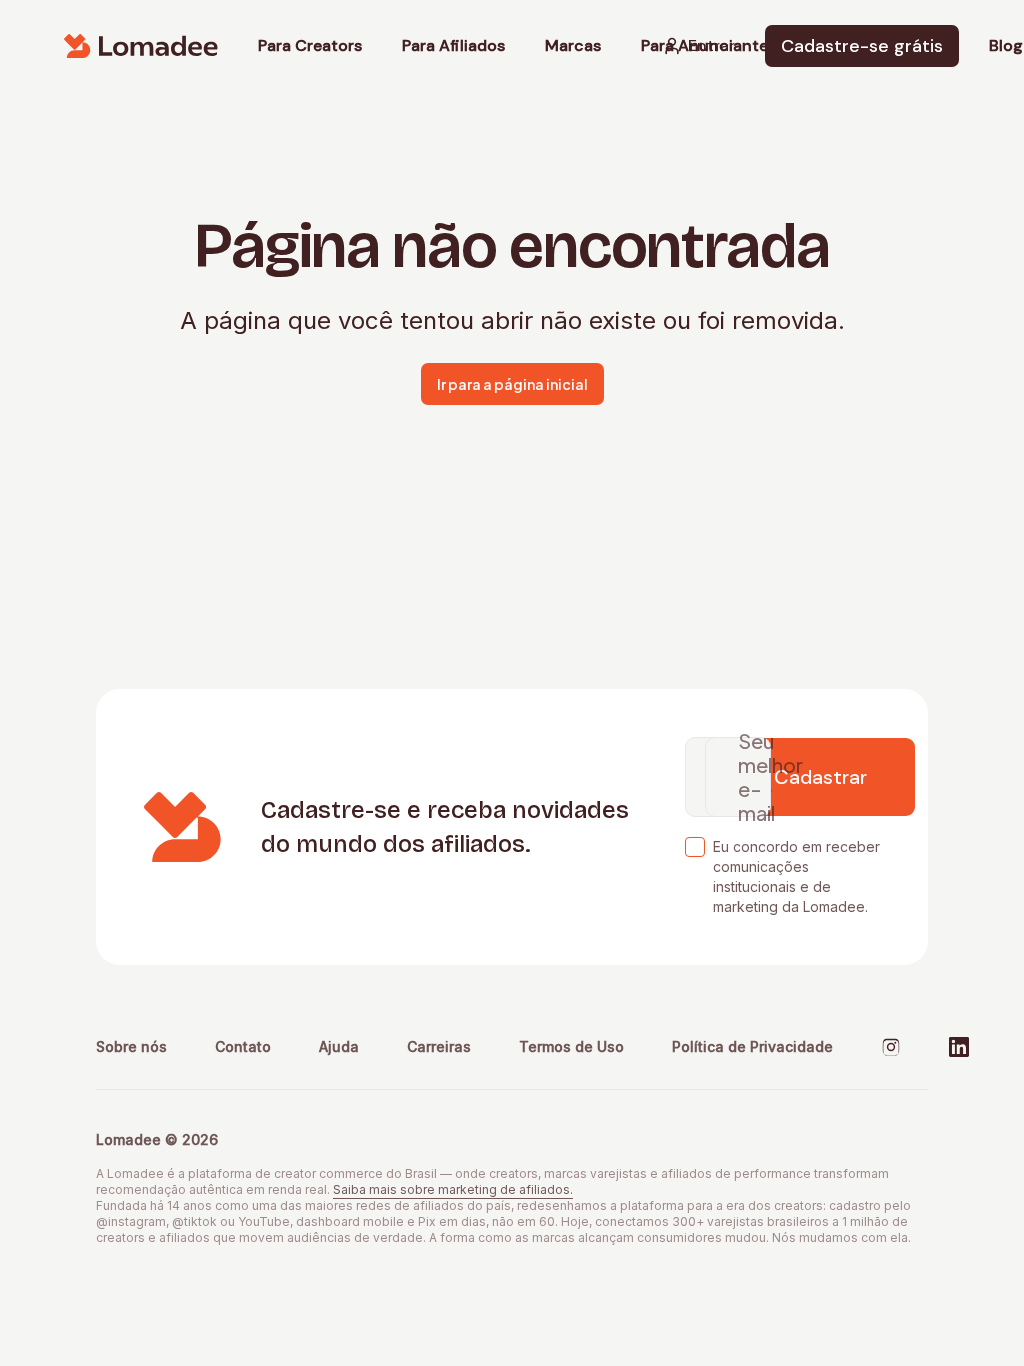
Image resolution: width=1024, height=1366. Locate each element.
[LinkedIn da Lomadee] (959, 1047)
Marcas (573, 46)
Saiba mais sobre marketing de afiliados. (453, 1189)
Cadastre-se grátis (862, 46)
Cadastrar (820, 777)
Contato (243, 1046)
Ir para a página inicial (512, 384)
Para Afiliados (453, 46)
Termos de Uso (571, 1046)
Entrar (711, 45)
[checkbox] (695, 847)
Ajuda (339, 1046)
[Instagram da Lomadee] (891, 1047)
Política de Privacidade (752, 1046)
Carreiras (439, 1046)
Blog (1006, 46)
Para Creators (310, 46)
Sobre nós (131, 1046)
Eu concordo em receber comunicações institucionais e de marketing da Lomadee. (796, 876)
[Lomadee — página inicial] (141, 46)
